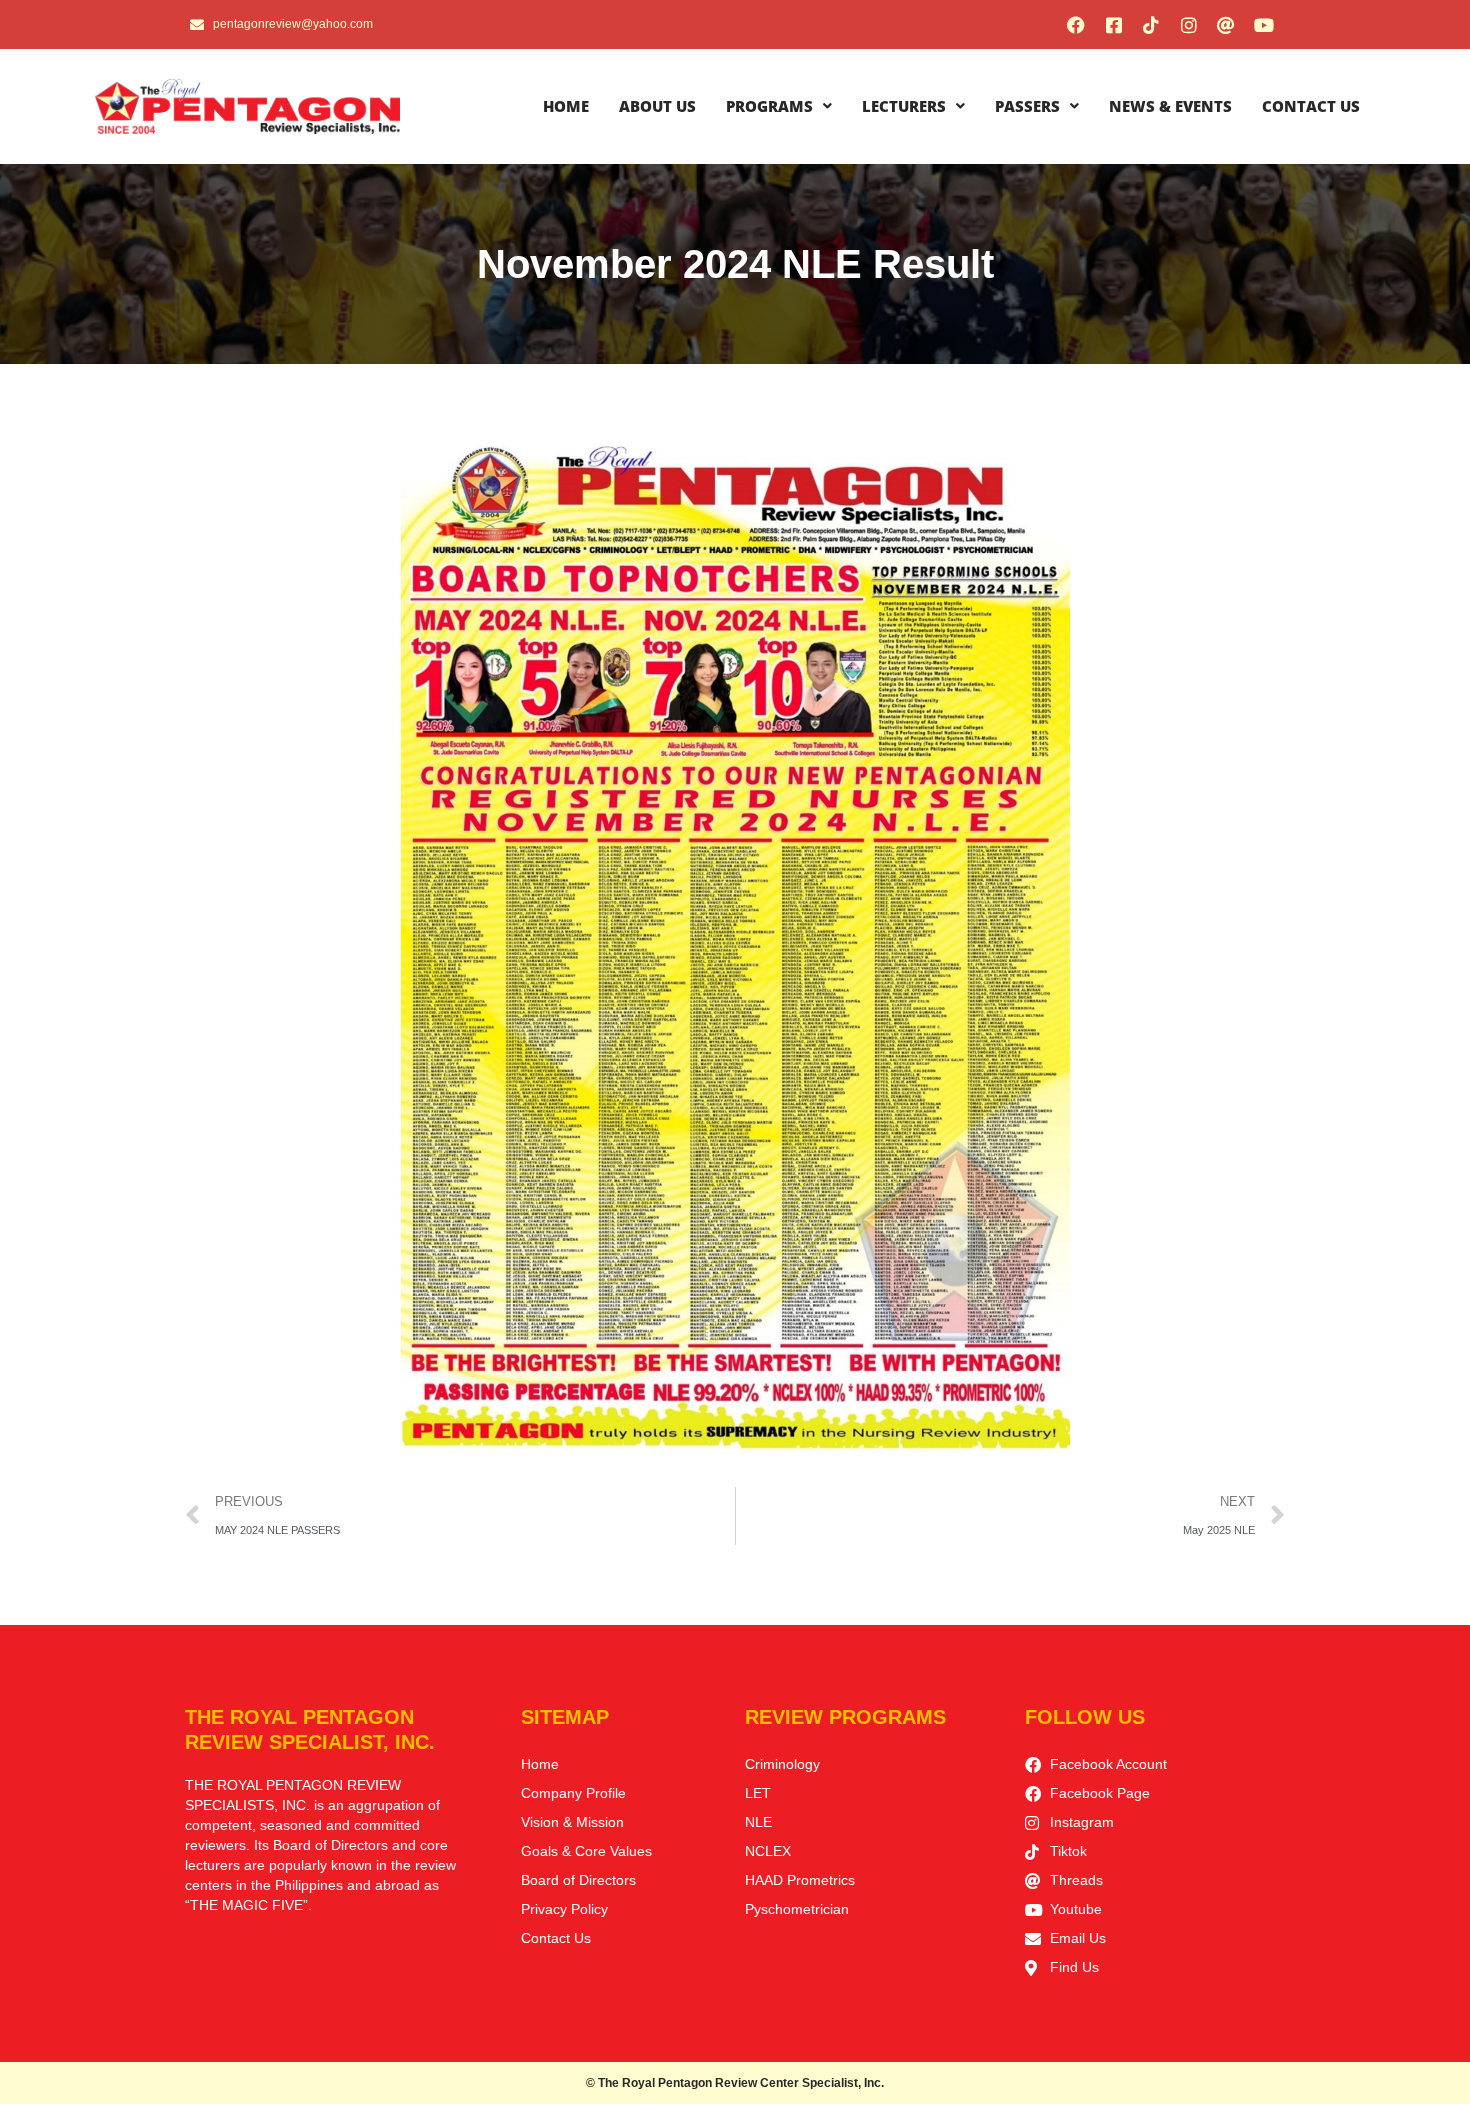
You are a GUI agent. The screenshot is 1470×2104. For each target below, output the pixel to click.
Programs (769, 106)
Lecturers (904, 106)
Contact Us (1311, 106)
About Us (657, 106)
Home (566, 106)
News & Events (1170, 106)
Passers (1027, 106)
